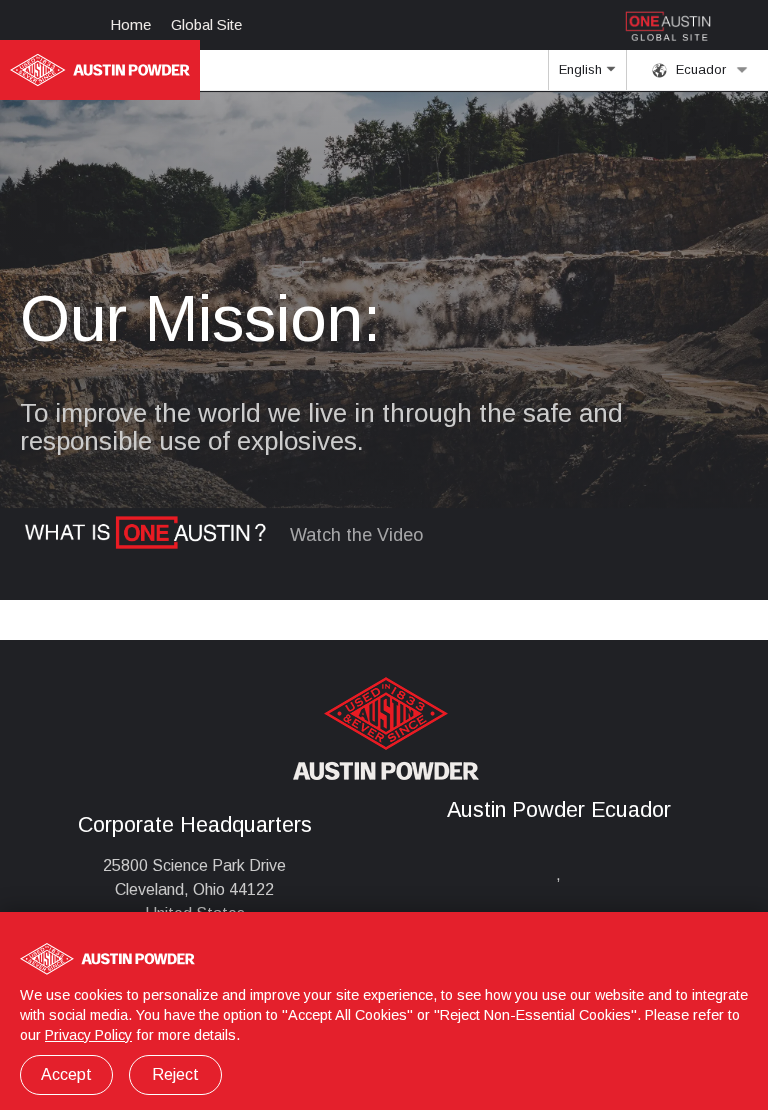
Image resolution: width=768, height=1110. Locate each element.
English (582, 69)
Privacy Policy (88, 1035)
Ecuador (699, 69)
